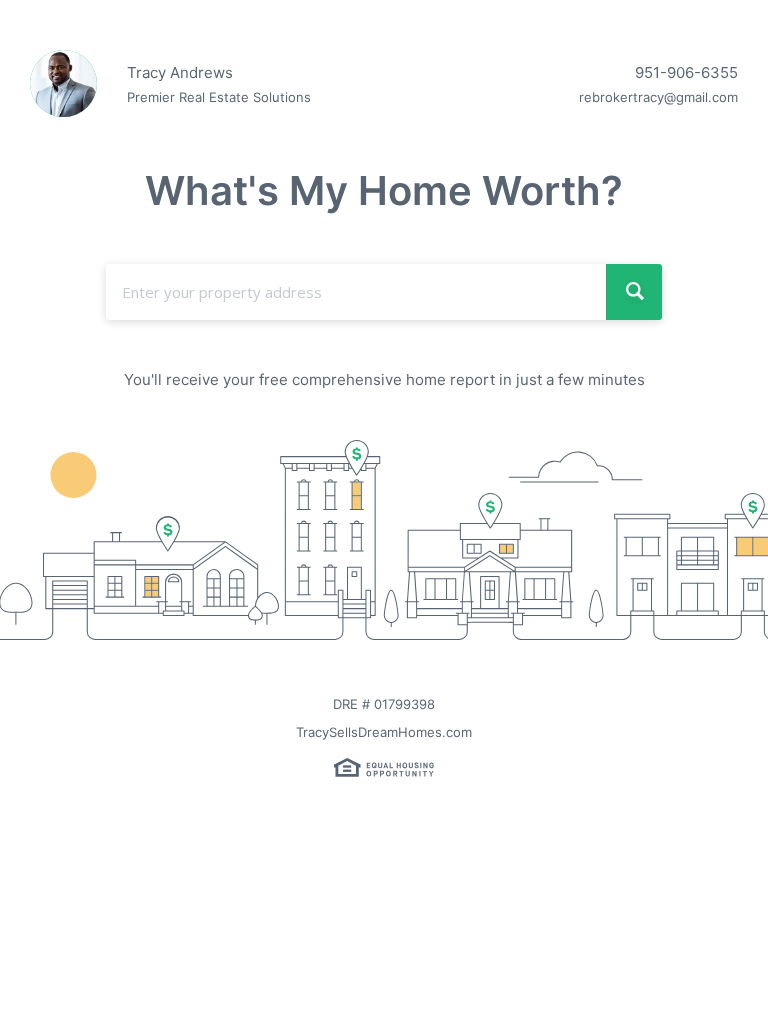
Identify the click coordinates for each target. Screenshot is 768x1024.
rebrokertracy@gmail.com (658, 97)
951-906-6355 (686, 72)
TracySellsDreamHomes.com (384, 732)
